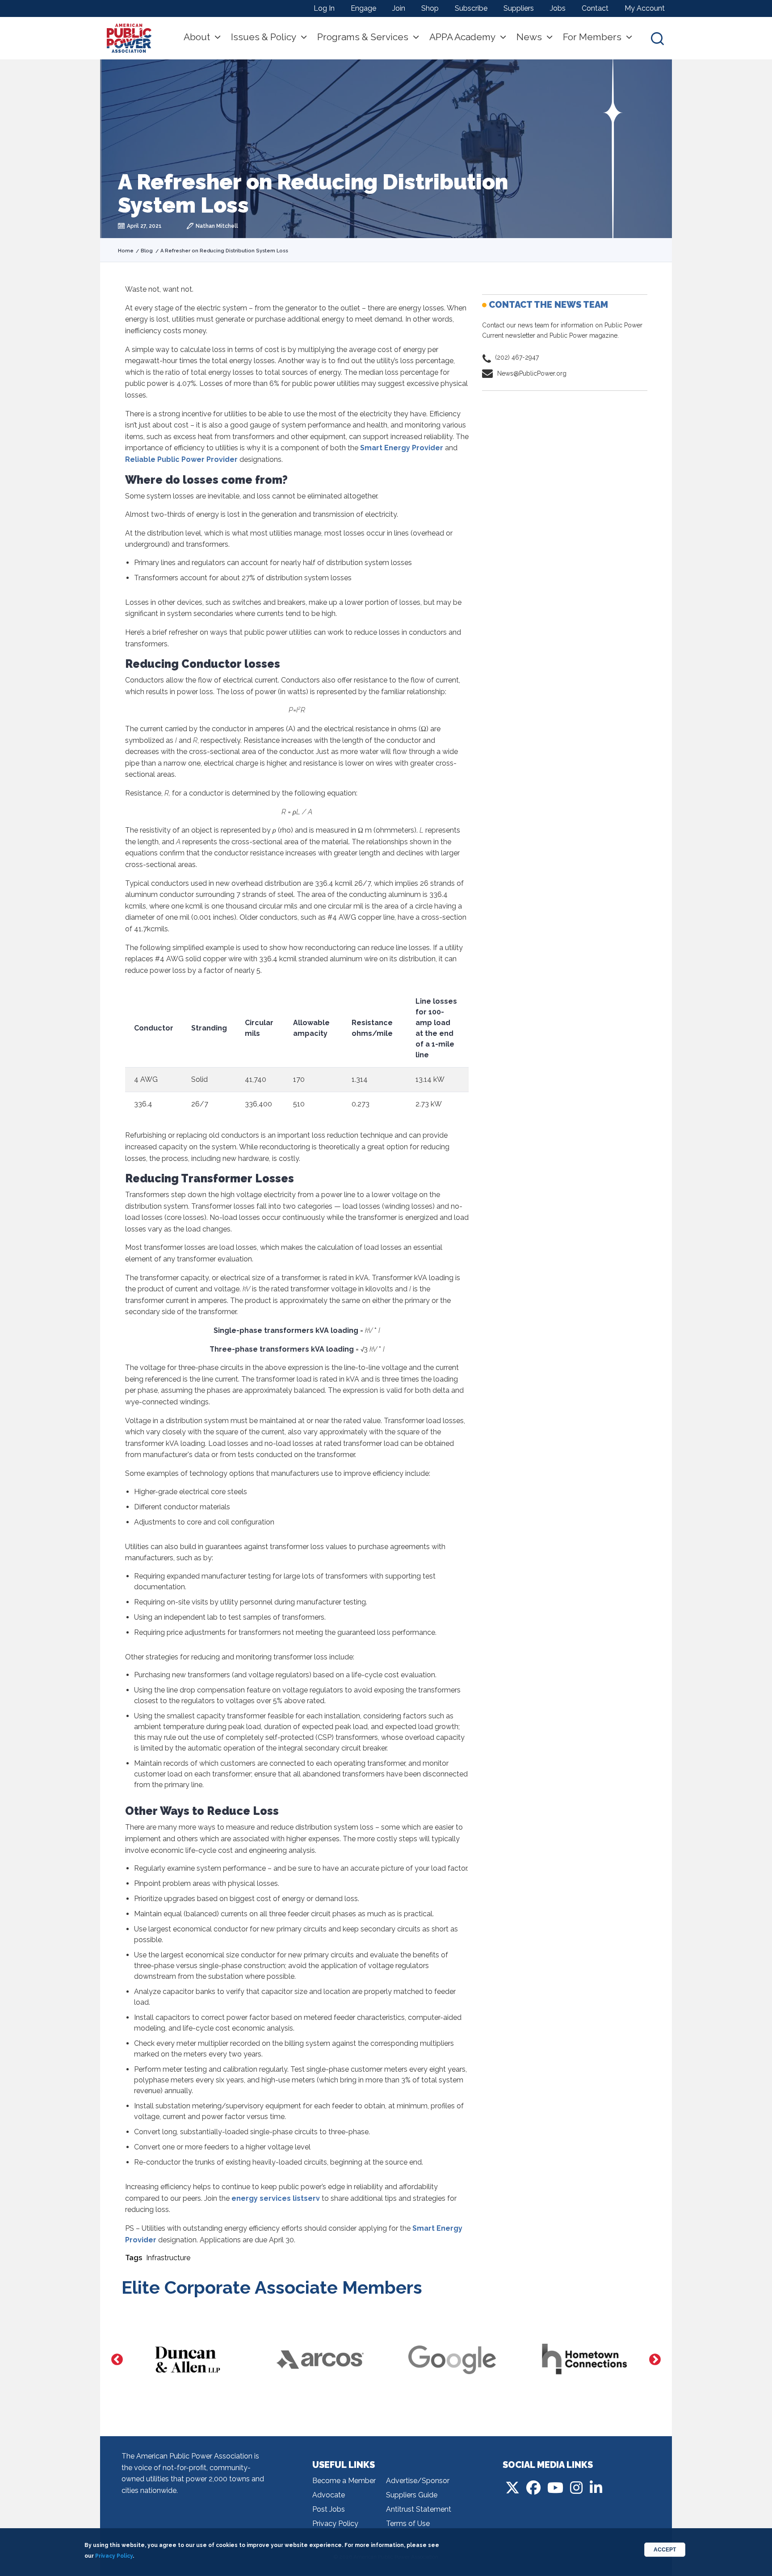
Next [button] (655, 2360)
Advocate (329, 2495)
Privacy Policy (335, 2524)
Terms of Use (408, 2524)
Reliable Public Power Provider (181, 459)
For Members (592, 37)
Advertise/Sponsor (418, 2481)
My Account (645, 8)
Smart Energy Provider (402, 448)
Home (126, 251)
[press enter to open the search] (657, 38)
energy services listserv (276, 2198)
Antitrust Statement (419, 2509)
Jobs (558, 8)
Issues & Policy (264, 37)
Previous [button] (117, 2360)
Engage (363, 8)
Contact (595, 8)
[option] (191, 2360)
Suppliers (519, 8)
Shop (430, 8)
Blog (147, 251)
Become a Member (344, 2481)
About (197, 37)
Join (399, 8)
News (529, 37)
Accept (665, 2550)
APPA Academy (462, 37)
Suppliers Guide (412, 2495)
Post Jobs (329, 2509)
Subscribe (471, 8)
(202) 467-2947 (517, 357)
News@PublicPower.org (532, 373)
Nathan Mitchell (217, 226)
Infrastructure (168, 2258)
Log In (324, 8)
